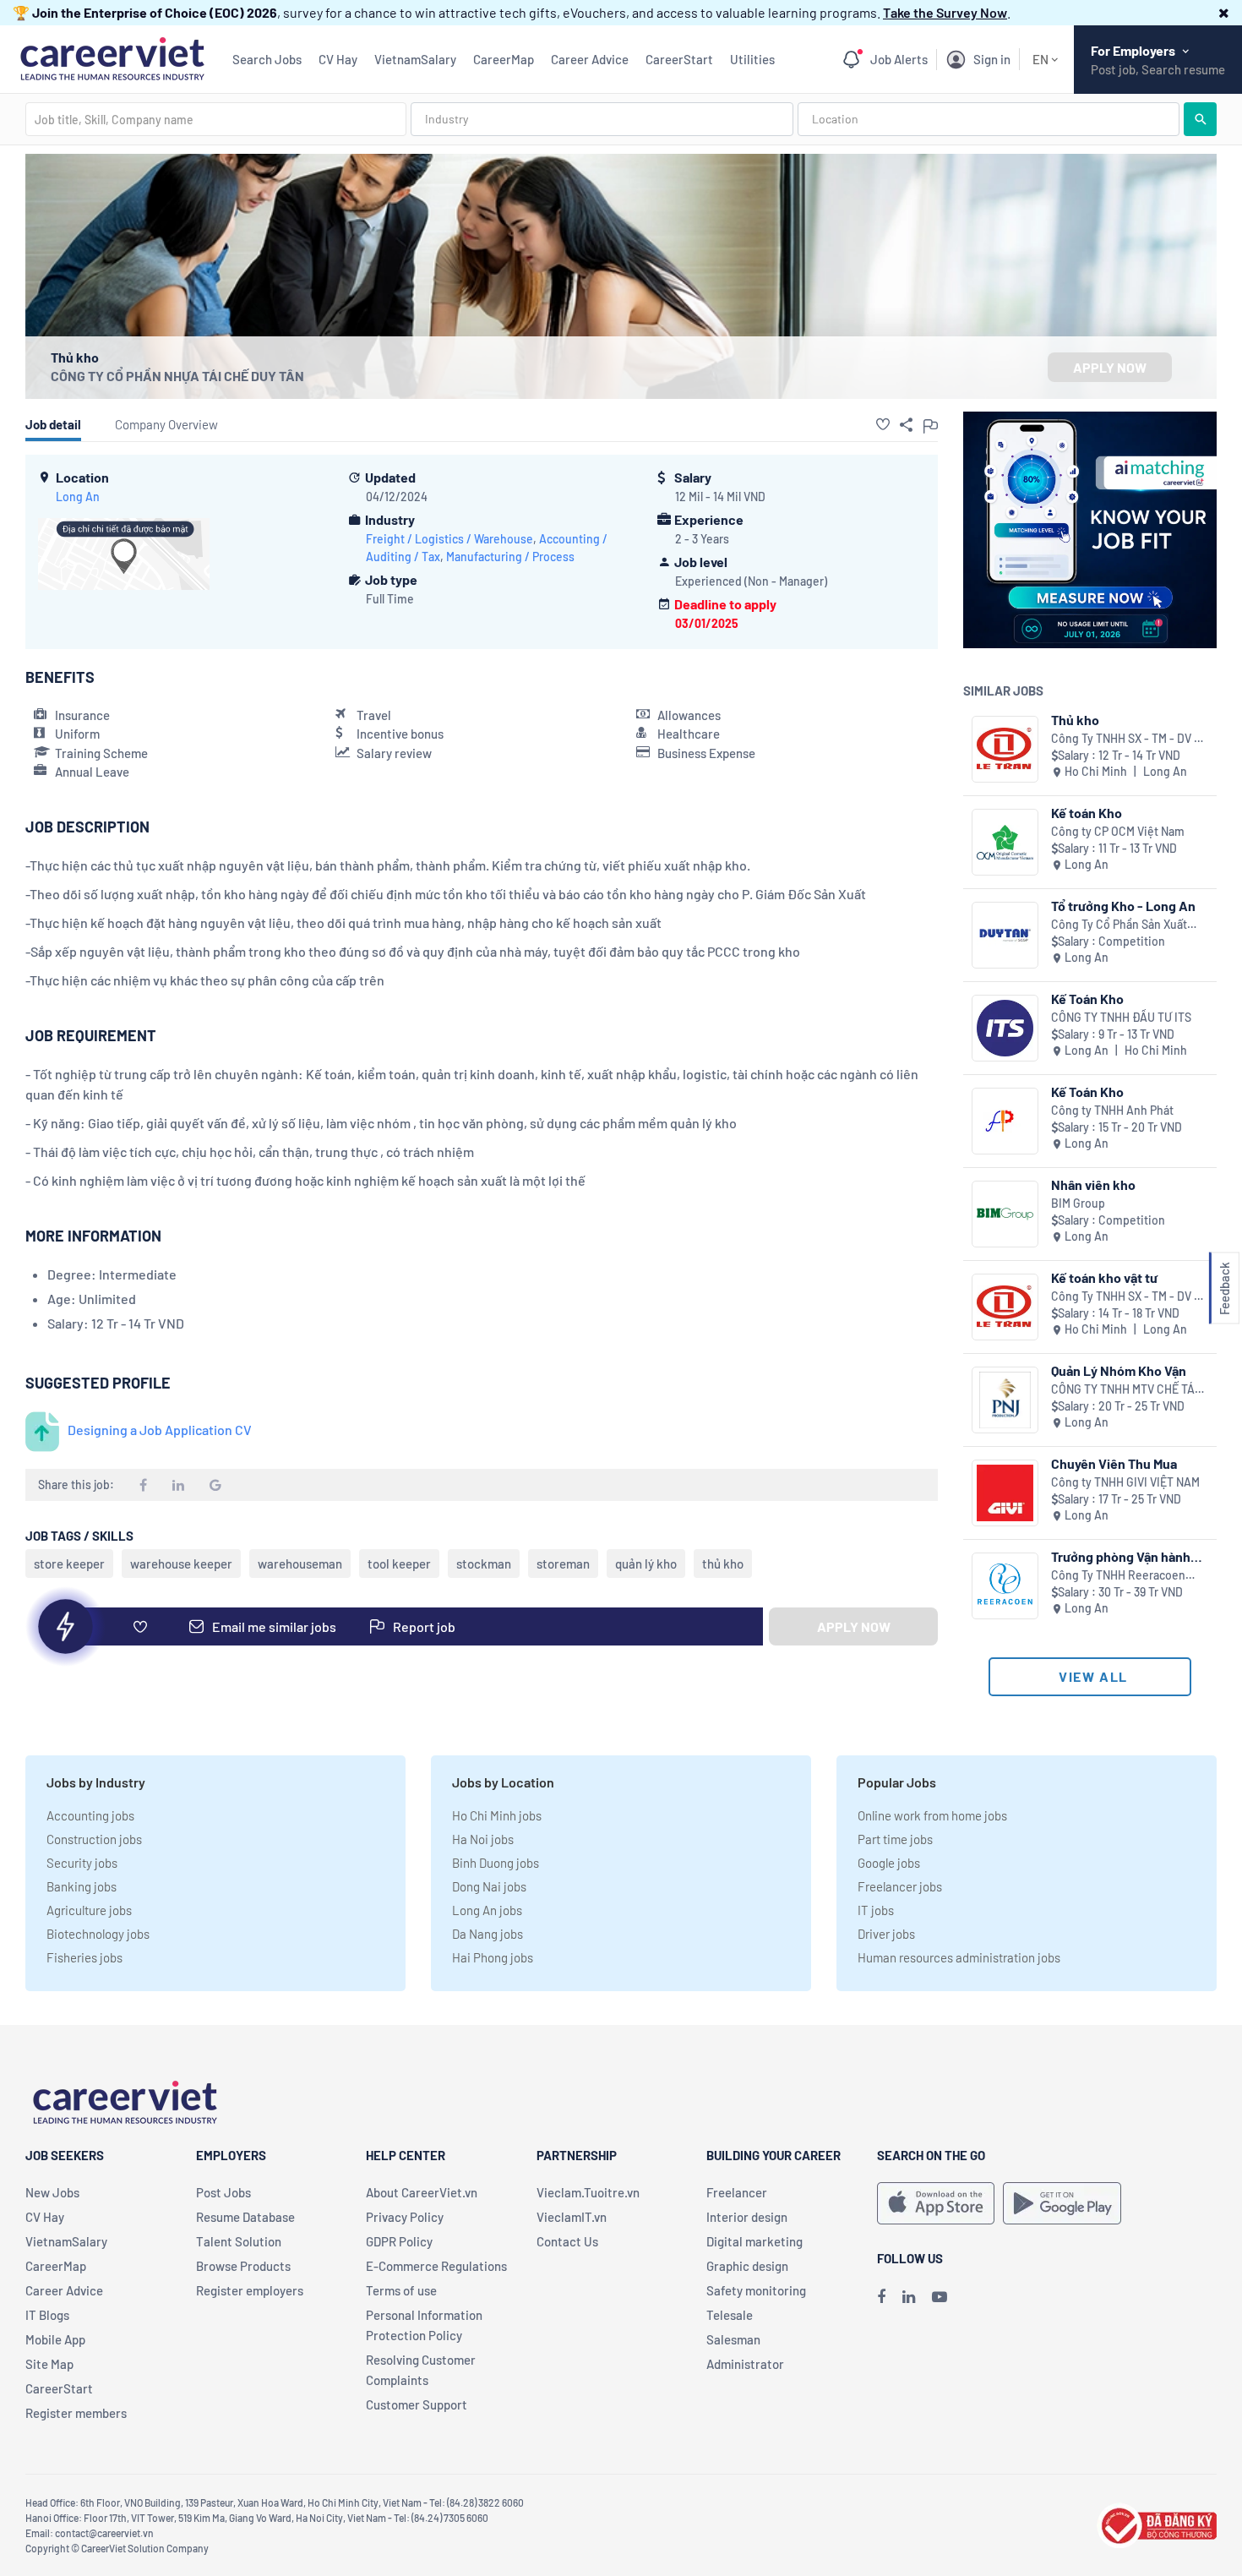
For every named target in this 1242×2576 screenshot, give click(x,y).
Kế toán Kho (1087, 813)
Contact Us (567, 2241)
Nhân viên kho (1093, 1184)
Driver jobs (886, 1934)
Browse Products (243, 2266)
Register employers (250, 2290)
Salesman (733, 2339)
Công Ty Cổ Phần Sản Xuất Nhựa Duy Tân (1119, 925)
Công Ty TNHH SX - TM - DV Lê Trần (1129, 739)
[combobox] (216, 119)
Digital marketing (754, 2241)
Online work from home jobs (932, 1815)
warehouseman (300, 1564)
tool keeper (399, 1564)
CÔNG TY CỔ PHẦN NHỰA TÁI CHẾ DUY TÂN (177, 376)
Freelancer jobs (900, 1886)
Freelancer (737, 2192)
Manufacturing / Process (510, 557)
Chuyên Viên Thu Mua (1114, 1463)
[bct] (1157, 2523)
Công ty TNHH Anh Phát (1112, 1110)
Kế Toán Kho (1087, 999)
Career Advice (590, 59)
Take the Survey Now (945, 12)
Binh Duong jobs (496, 1863)
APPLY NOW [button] (1110, 367)
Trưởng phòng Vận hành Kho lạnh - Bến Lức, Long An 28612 (1125, 1556)
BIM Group (1078, 1203)
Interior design (747, 2217)
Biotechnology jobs (98, 1934)
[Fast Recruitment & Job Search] (112, 57)
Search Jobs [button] (267, 59)
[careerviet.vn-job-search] (936, 2203)
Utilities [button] (752, 59)
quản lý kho (646, 1564)
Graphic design (747, 2266)
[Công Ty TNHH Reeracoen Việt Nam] (1005, 1586)
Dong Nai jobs (489, 1886)
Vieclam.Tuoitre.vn (588, 2192)
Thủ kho (1075, 720)
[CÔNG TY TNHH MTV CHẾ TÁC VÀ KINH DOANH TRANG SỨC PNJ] (1005, 1400)
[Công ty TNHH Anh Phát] (1005, 1121)
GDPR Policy (399, 2241)
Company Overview (166, 424)
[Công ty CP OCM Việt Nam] (1005, 842)
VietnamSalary (415, 59)
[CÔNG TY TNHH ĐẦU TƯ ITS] (1005, 1028)
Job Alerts (899, 59)
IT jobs (876, 1910)
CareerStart (679, 59)
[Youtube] (940, 2296)
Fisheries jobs (84, 1957)
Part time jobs (895, 1839)
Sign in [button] (992, 59)
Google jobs (889, 1863)
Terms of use (401, 2290)
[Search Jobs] (1200, 119)
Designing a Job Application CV (160, 1430)
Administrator (745, 2364)
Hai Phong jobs (493, 1957)
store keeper (69, 1564)
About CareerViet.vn (422, 2192)
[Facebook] (881, 2296)
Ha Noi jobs (483, 1839)
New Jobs (52, 2192)
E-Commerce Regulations (436, 2266)
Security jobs (82, 1863)
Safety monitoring (756, 2290)
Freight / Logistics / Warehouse (449, 539)
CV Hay (338, 59)
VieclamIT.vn (572, 2217)
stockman (484, 1564)
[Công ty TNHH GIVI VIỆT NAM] (1005, 1493)
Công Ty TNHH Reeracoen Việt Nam (1118, 1576)
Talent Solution (239, 2241)
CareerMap (504, 59)
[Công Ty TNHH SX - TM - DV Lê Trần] (1005, 749)
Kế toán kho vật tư (1104, 1277)
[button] (1224, 12)
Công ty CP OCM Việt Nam (1118, 831)
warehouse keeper (181, 1564)
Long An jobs (487, 1910)
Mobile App (55, 2339)
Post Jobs (223, 2192)
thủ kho (723, 1564)
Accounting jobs (90, 1815)
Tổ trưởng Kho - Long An (1123, 906)
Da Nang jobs (488, 1934)
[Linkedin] (909, 2296)
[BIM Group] (1005, 1214)
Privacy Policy (405, 2217)
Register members (76, 2413)
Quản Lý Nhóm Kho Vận (1119, 1370)
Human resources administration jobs (959, 1957)
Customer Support (417, 2404)
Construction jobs (94, 1839)
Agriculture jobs (89, 1910)
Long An (78, 497)
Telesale (730, 2315)
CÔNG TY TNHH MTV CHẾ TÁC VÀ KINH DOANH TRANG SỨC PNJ (1127, 1390)
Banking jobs (82, 1886)
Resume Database (245, 2217)
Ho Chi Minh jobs (497, 1815)
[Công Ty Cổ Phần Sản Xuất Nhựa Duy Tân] (1005, 935)
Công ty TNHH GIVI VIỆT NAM (1125, 1482)
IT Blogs (47, 2315)
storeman (563, 1564)
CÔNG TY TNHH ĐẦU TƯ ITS (1121, 1017)
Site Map (49, 2364)
